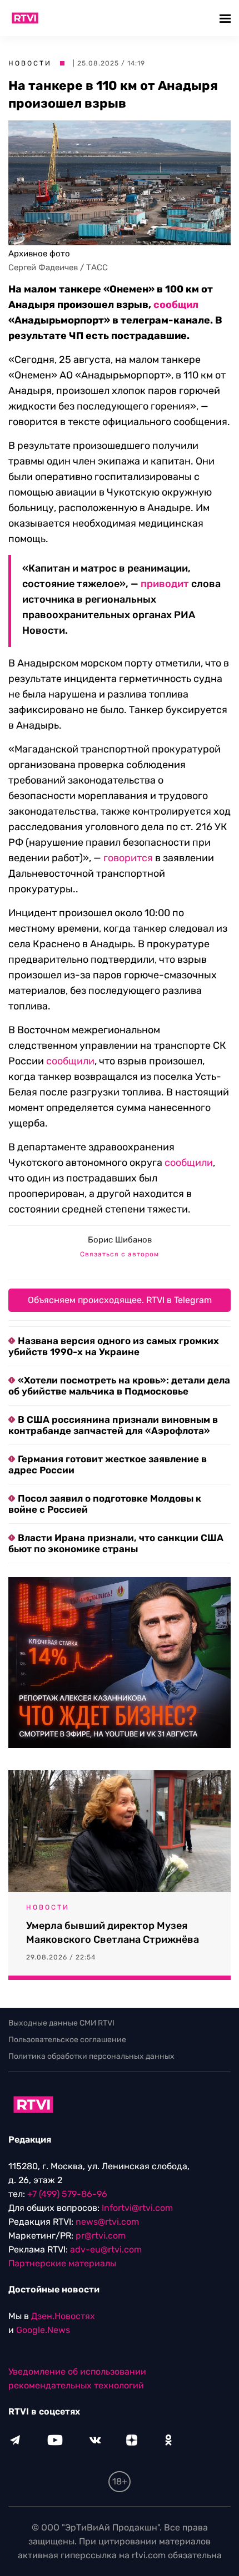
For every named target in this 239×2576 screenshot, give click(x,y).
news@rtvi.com (107, 2222)
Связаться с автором (120, 1254)
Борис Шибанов (120, 1240)
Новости (30, 63)
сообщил (176, 305)
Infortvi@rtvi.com (137, 2208)
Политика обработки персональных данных (91, 2056)
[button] (226, 18)
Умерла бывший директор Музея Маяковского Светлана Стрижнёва (113, 1933)
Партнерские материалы (62, 2263)
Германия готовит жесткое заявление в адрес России (108, 1464)
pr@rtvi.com (101, 2236)
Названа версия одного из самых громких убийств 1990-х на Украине (114, 1346)
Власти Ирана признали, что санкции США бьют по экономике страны (116, 1543)
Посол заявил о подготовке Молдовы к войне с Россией (105, 1504)
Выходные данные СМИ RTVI (61, 2023)
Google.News (43, 2330)
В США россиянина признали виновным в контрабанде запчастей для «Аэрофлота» (113, 1425)
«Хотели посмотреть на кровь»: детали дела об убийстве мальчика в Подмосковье (119, 1386)
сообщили (70, 1061)
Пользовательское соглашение (67, 2040)
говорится (128, 858)
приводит (165, 584)
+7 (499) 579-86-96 (67, 2194)
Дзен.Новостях (63, 2316)
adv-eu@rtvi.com (106, 2249)
